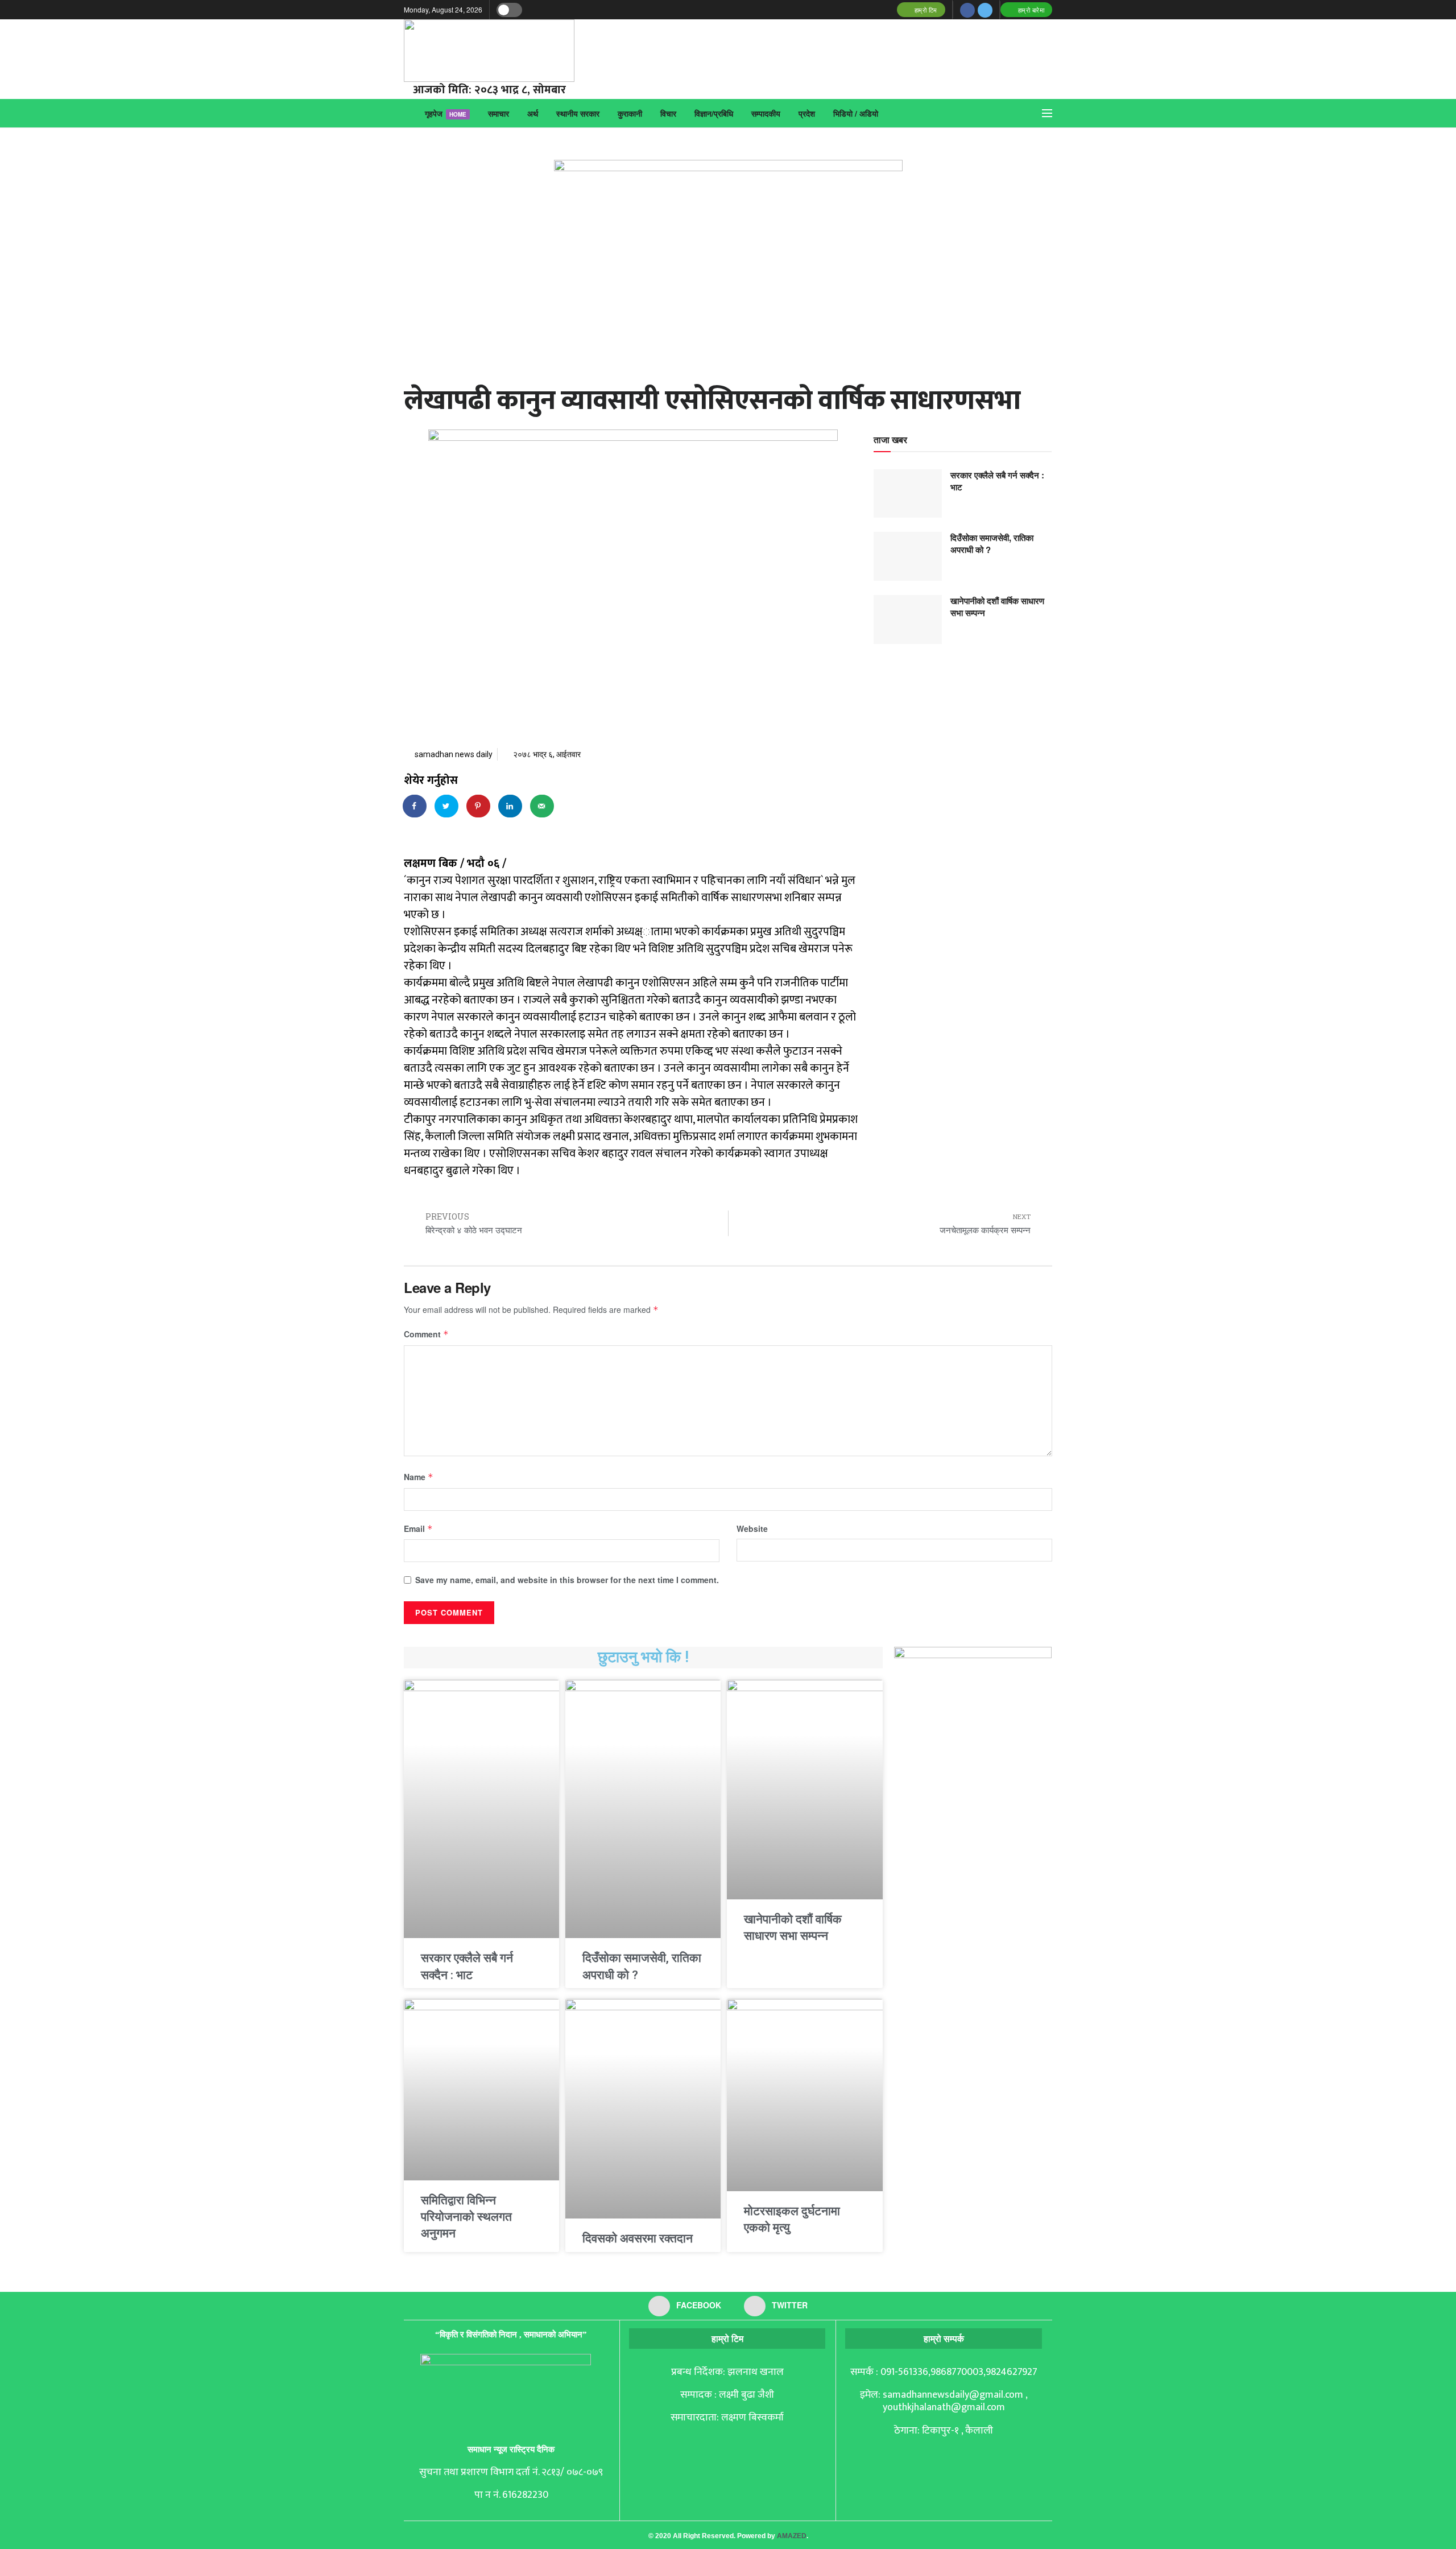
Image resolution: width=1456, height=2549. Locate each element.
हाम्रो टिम (925, 10)
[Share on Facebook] (415, 806)
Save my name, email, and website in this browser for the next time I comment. (567, 1580)
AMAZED (792, 2536)
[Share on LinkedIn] (511, 806)
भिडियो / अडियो (856, 113)
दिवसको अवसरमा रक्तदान (638, 2238)
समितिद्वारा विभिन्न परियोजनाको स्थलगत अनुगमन (466, 2217)
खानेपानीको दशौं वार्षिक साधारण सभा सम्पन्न (997, 607)
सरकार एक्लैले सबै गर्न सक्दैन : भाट (997, 481)
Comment (426, 1334)
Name (419, 1477)
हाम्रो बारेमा (1030, 10)
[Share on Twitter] (447, 806)
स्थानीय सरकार (578, 113)
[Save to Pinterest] (479, 806)
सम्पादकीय (766, 113)
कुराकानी (630, 113)
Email (418, 1528)
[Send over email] (543, 806)
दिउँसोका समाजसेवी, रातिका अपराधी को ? (992, 544)
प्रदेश (807, 113)
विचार (668, 113)
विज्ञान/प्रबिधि (714, 113)
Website (752, 1528)
